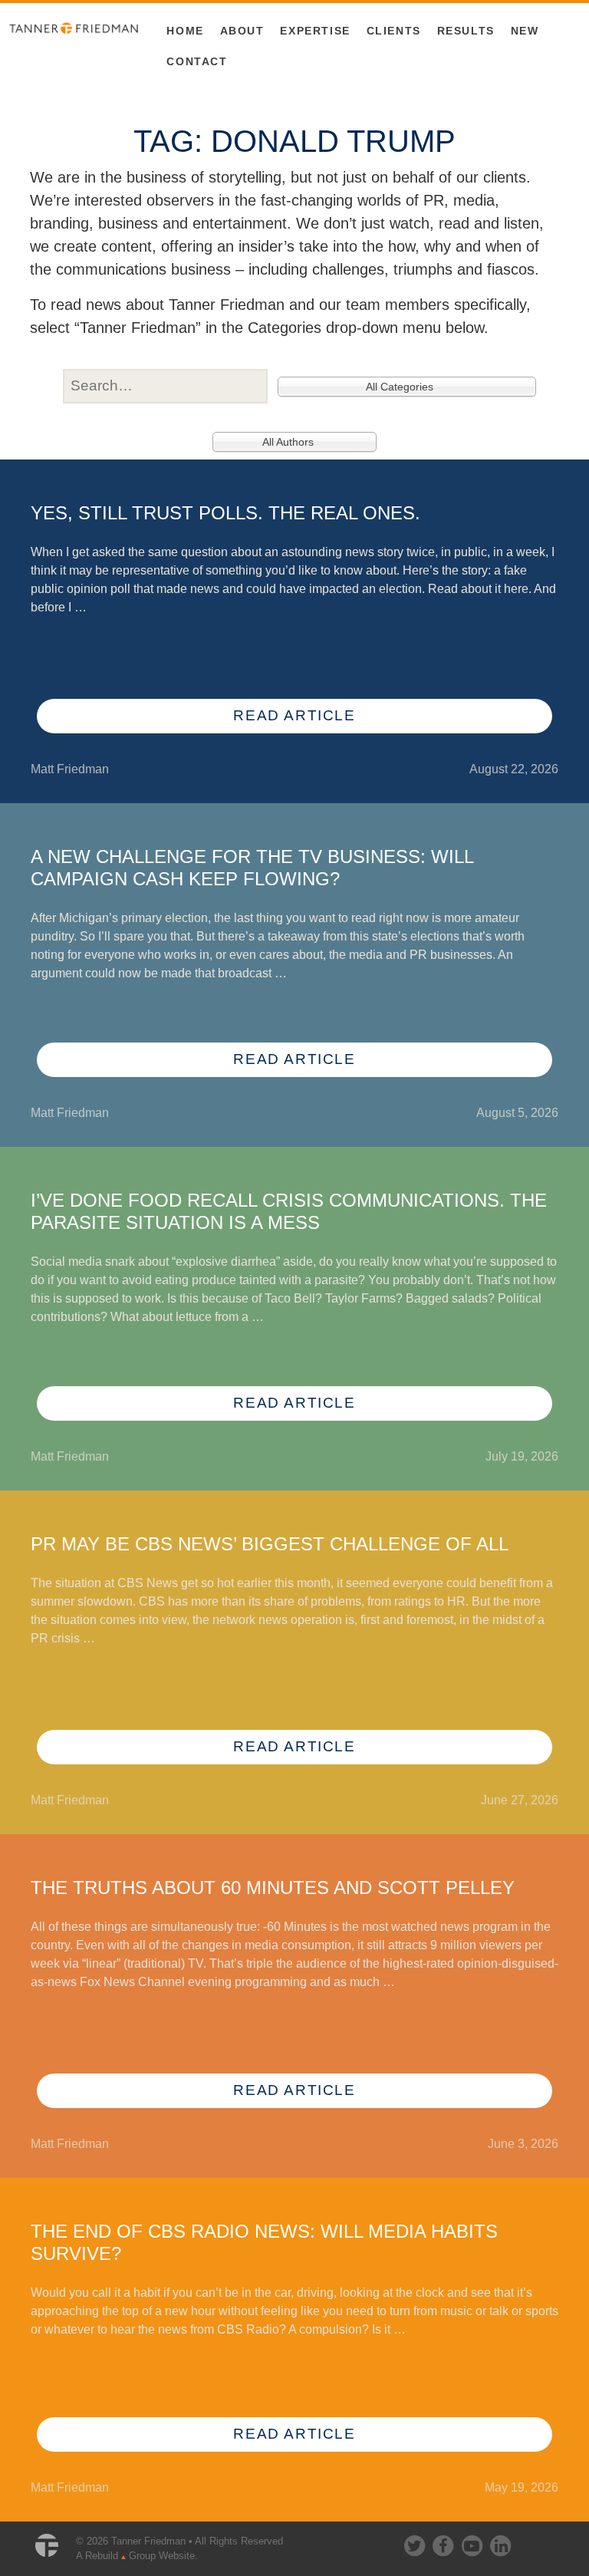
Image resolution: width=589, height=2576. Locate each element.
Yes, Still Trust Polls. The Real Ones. (225, 513)
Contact (197, 61)
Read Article (294, 715)
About (242, 31)
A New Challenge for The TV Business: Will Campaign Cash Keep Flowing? (252, 868)
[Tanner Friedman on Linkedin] (500, 2543)
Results (466, 31)
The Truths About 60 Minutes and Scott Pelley (273, 1888)
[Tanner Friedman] (74, 27)
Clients (394, 31)
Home (185, 31)
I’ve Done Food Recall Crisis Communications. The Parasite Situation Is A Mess (289, 1211)
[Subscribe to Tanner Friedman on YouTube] (473, 2543)
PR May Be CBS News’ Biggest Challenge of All (270, 1544)
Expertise (315, 31)
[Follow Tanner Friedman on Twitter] (416, 2543)
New (525, 31)
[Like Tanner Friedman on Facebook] (444, 2543)
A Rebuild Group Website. (137, 2556)
